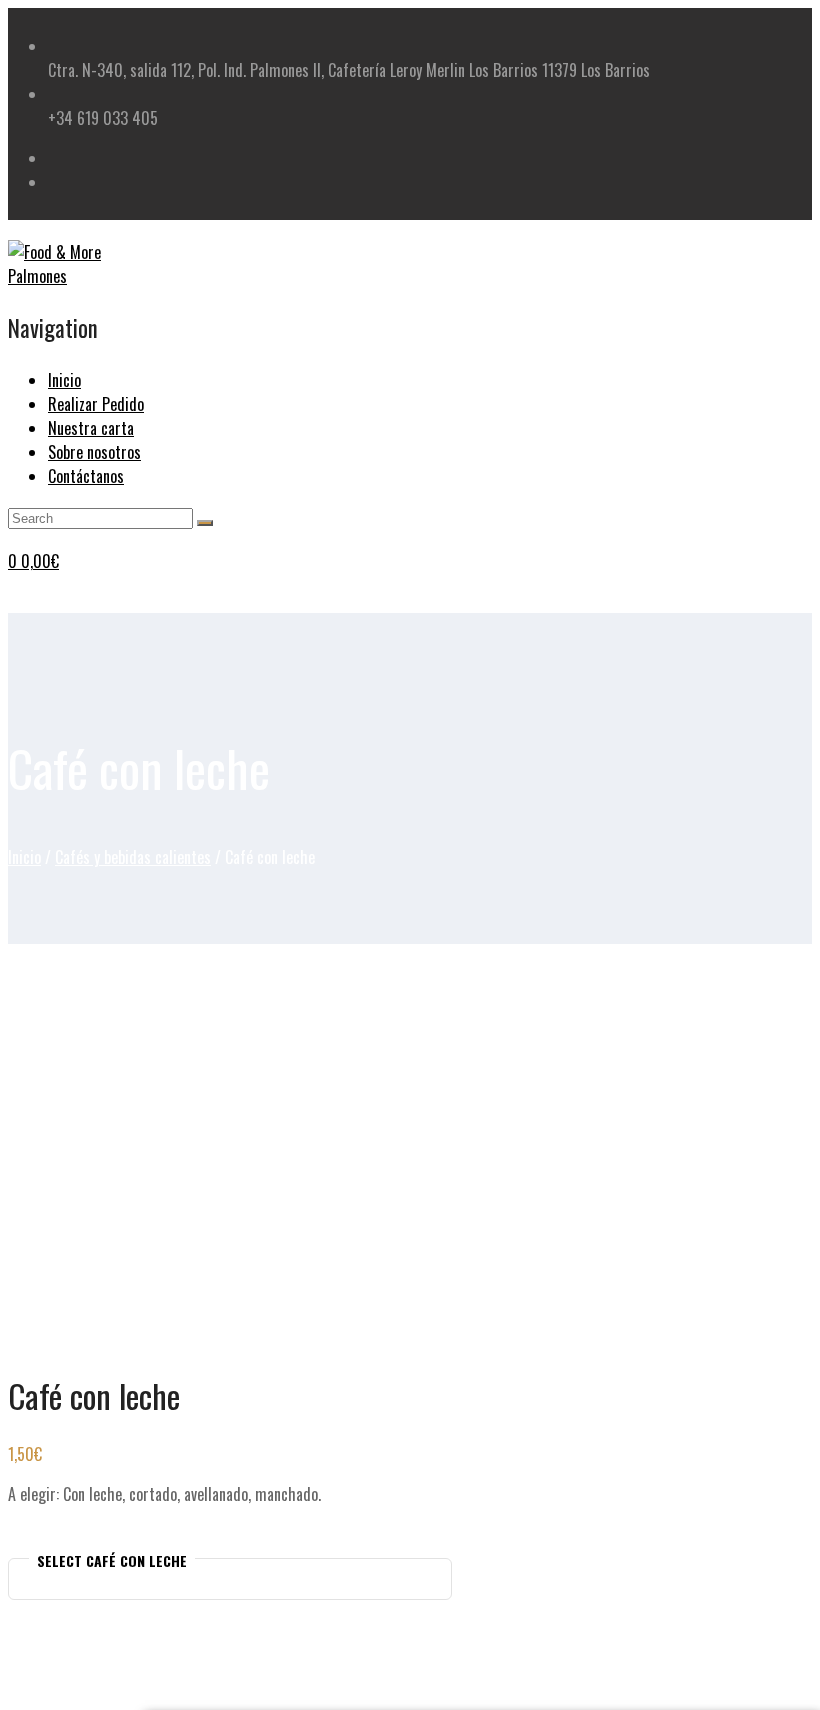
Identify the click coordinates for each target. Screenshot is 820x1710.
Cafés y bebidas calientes (133, 857)
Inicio (24, 857)
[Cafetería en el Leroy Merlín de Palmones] (78, 276)
